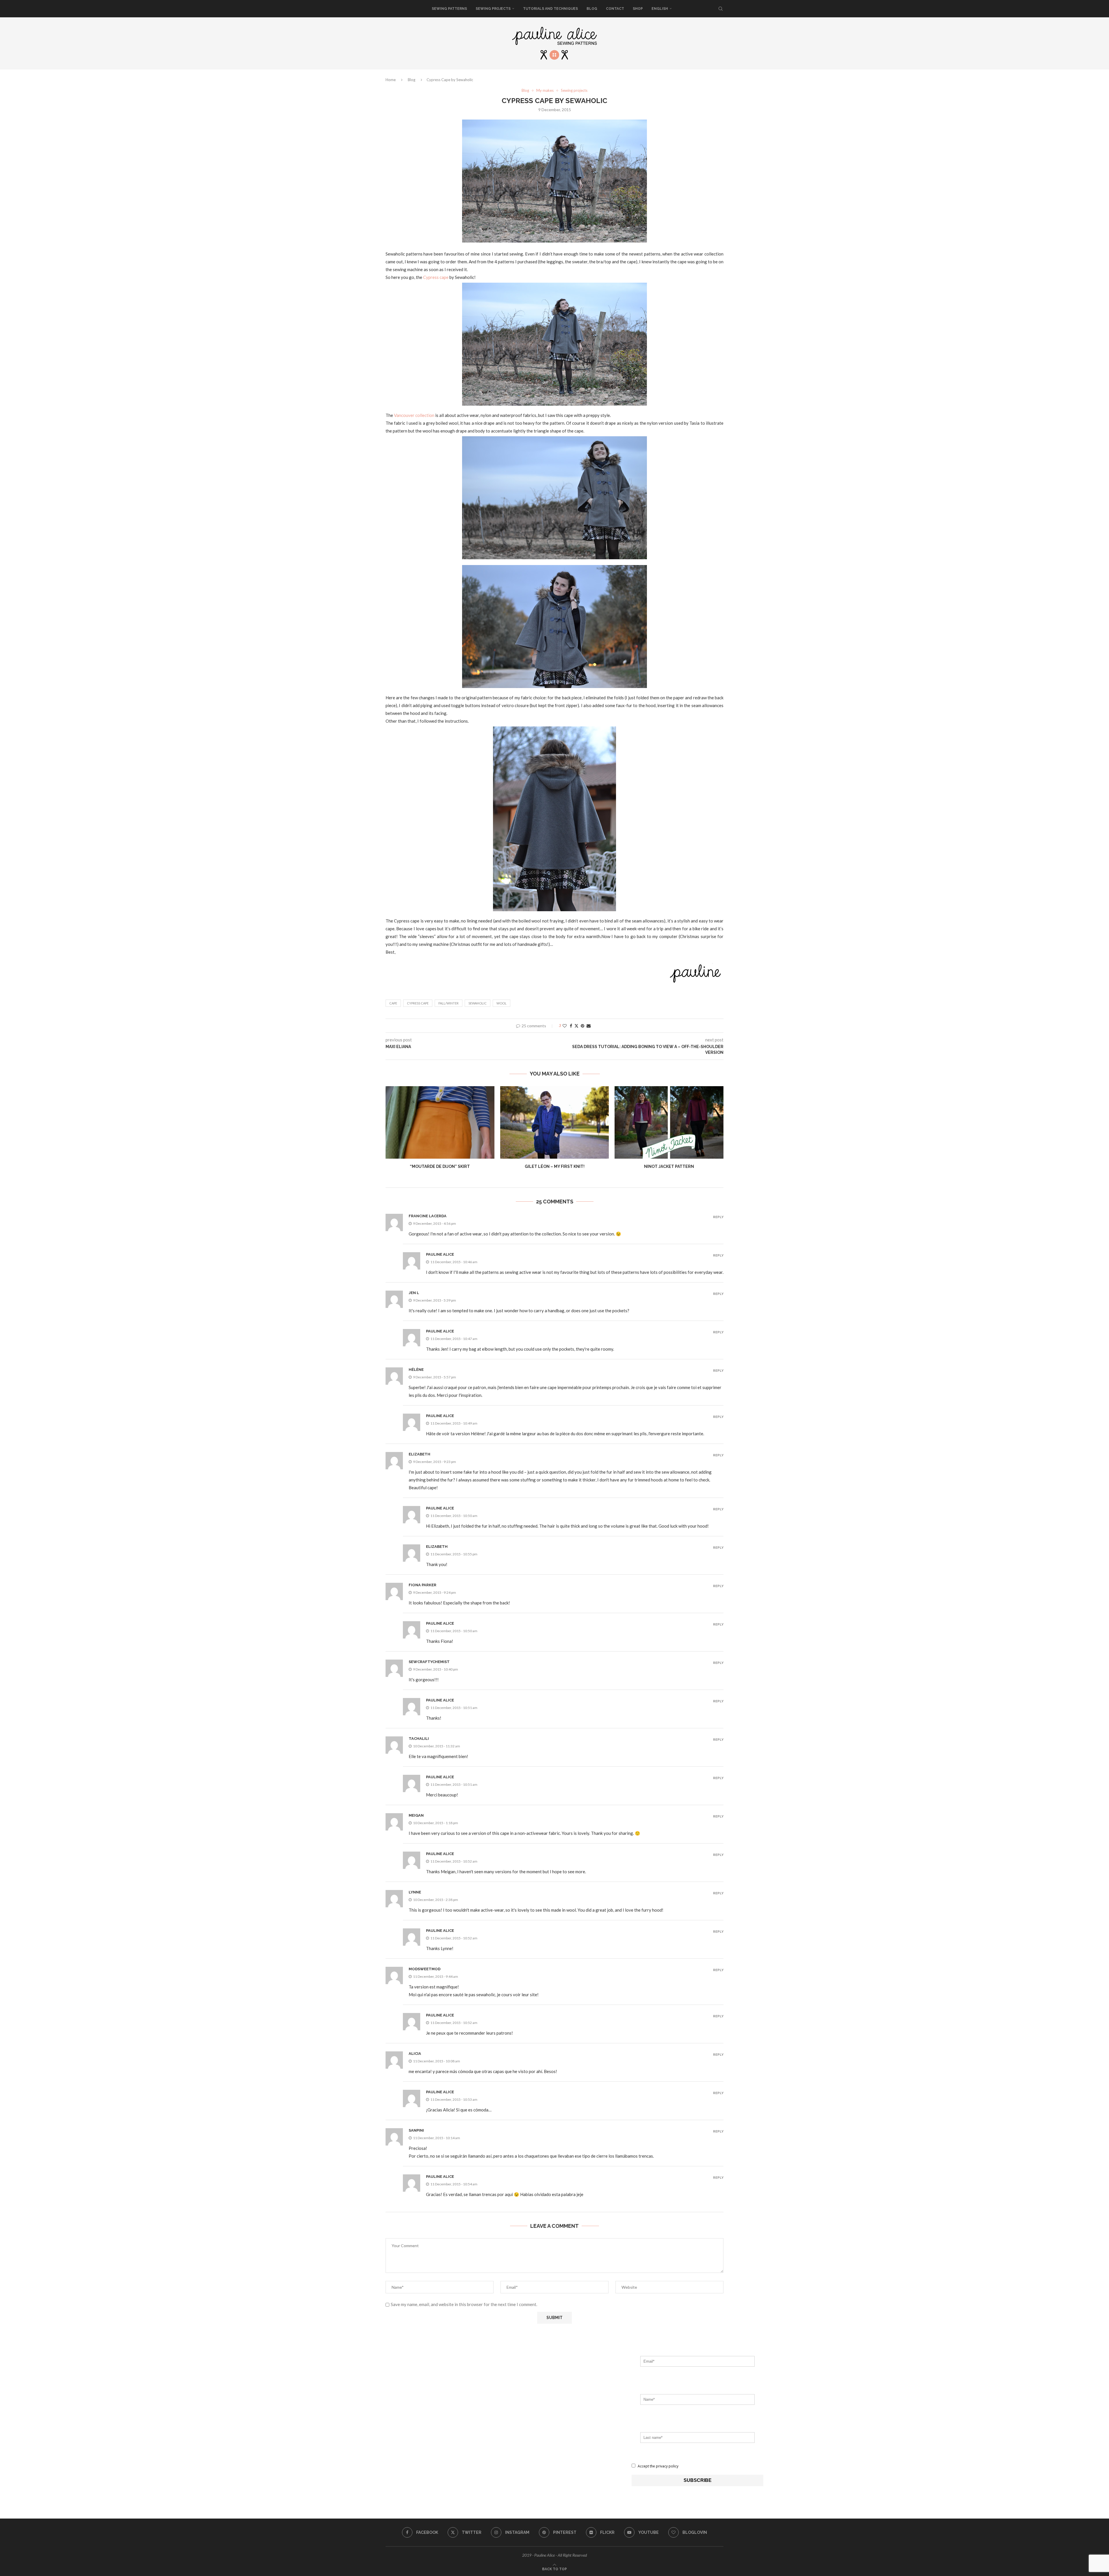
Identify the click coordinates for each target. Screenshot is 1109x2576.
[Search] (721, 9)
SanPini (416, 2130)
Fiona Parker (423, 1585)
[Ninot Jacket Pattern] (669, 1122)
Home (391, 80)
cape (393, 1003)
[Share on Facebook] (571, 1026)
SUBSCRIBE (698, 2480)
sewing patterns (449, 9)
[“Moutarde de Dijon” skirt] (440, 1122)
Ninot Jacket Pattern (669, 1166)
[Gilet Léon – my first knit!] (555, 1122)
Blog (592, 9)
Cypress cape (436, 277)
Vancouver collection (414, 415)
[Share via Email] (589, 1026)
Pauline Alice (440, 1254)
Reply (718, 1217)
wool (502, 1003)
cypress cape (418, 1003)
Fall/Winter (449, 1003)
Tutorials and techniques (550, 9)
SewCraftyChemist (429, 1662)
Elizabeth (419, 1454)
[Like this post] (565, 1026)
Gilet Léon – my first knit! (554, 1166)
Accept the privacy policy (658, 2466)
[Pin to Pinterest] (583, 1026)
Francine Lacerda (428, 1216)
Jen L (414, 1293)
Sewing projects (493, 9)
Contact (615, 9)
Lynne (415, 1892)
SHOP (638, 9)
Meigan (416, 1815)
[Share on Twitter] (576, 1026)
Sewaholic (478, 1003)
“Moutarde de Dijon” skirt (440, 1166)
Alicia (415, 2054)
